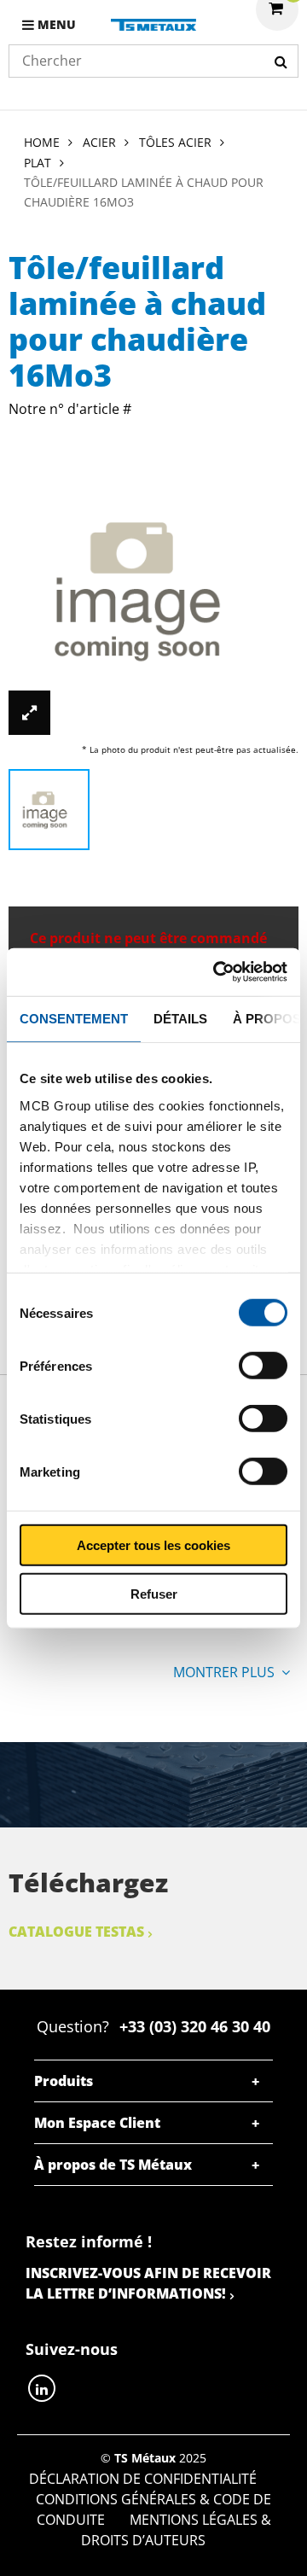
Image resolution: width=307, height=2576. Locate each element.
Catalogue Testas (76, 1932)
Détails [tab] (180, 1018)
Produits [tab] (64, 2081)
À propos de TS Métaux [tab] (113, 2165)
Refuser (154, 1593)
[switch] (263, 1366)
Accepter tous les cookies (153, 1545)
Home (42, 142)
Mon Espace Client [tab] (97, 2123)
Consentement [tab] (74, 1018)
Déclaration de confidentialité (143, 2479)
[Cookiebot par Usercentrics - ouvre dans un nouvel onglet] (217, 972)
